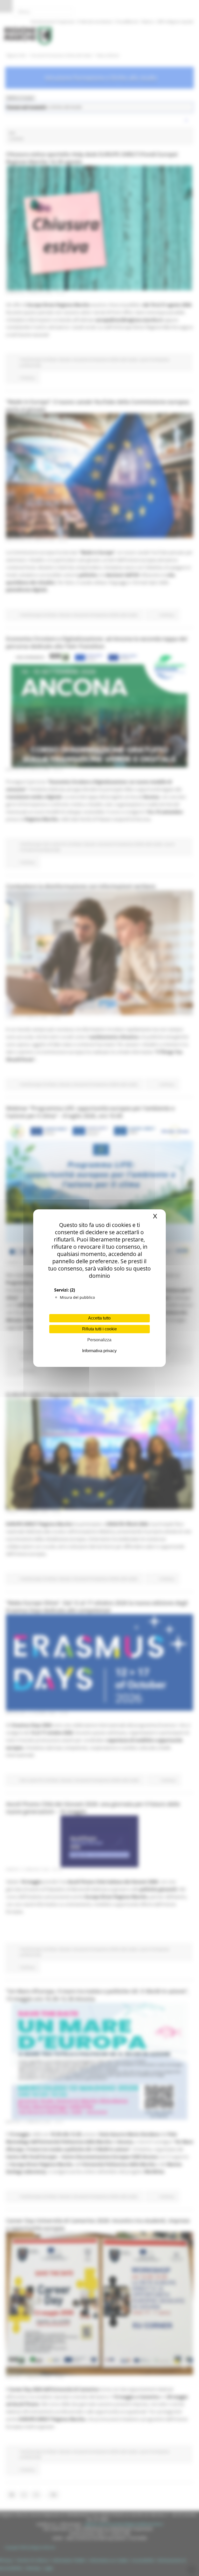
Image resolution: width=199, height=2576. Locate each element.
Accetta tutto (99, 1318)
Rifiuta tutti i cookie (99, 1329)
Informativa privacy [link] (99, 1351)
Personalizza (99, 1340)
